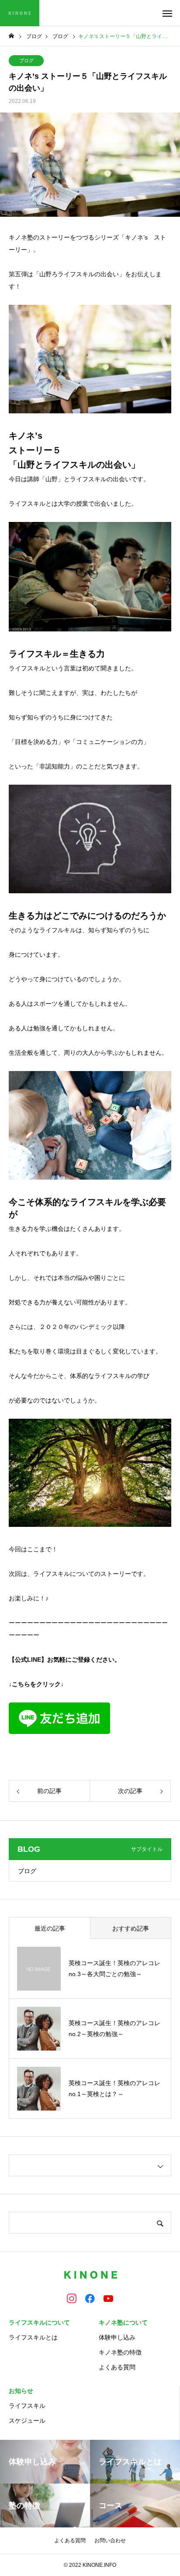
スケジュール (27, 2421)
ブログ (26, 60)
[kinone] (20, 13)
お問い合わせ (110, 2541)
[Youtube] (108, 2298)
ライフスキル (27, 2406)
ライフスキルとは (33, 2337)
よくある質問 (117, 2367)
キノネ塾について (123, 2322)
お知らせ (21, 2391)
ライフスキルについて (39, 2322)
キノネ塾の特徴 (120, 2352)
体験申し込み (117, 2337)
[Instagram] (72, 2298)
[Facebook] (90, 2298)
